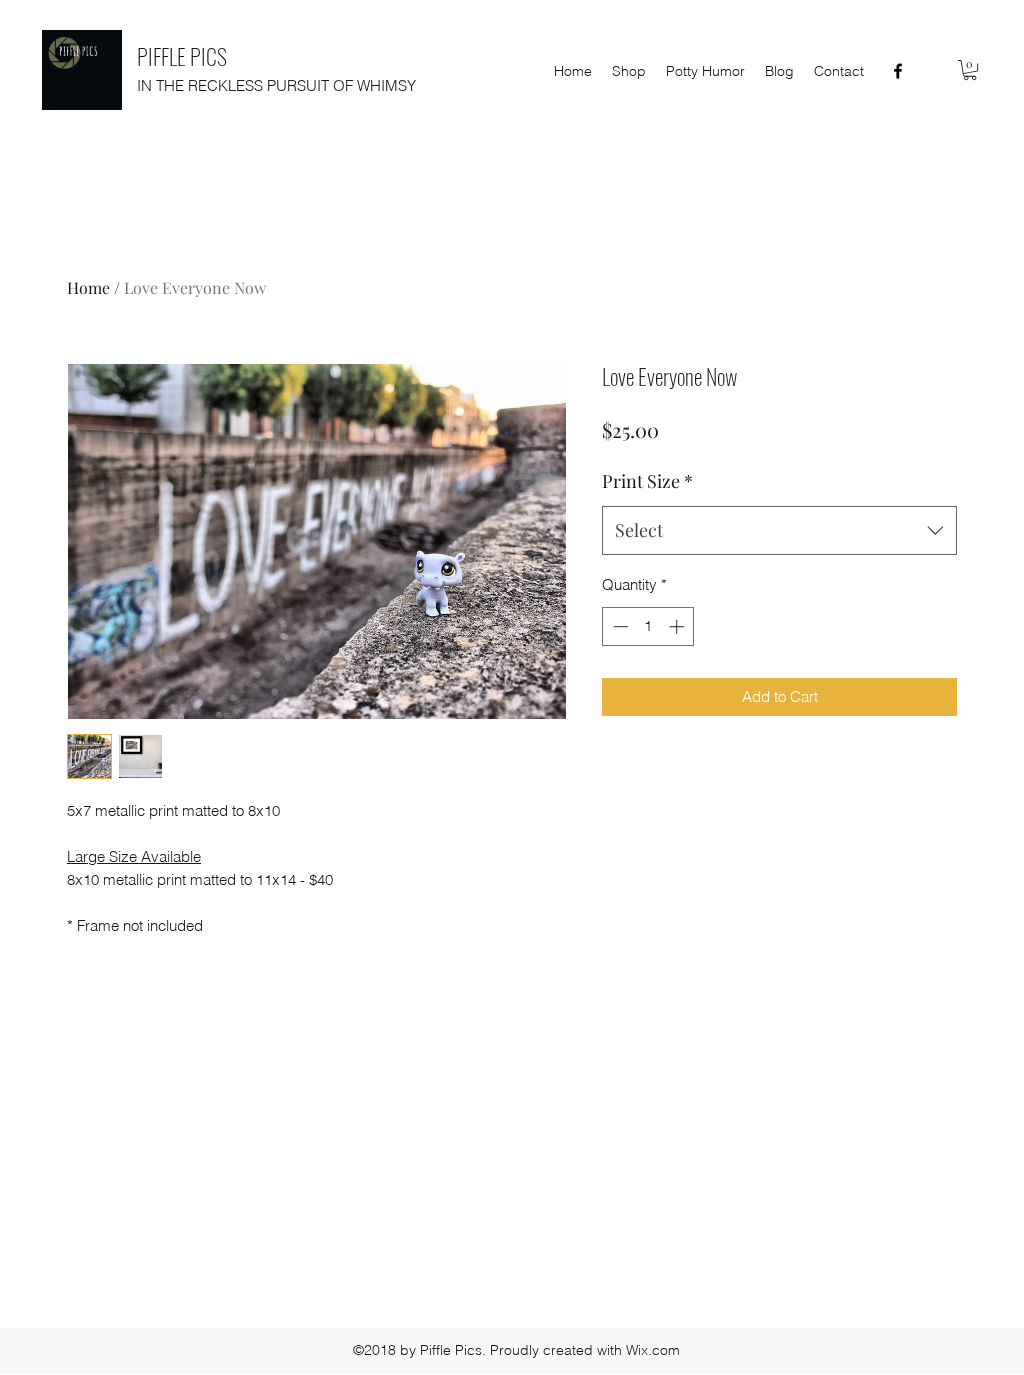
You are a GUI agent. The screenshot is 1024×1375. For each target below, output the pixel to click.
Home (88, 287)
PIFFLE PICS (182, 56)
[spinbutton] (648, 626)
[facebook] (898, 71)
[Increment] (678, 626)
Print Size (647, 481)
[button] (970, 70)
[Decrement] (618, 626)
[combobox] (779, 531)
